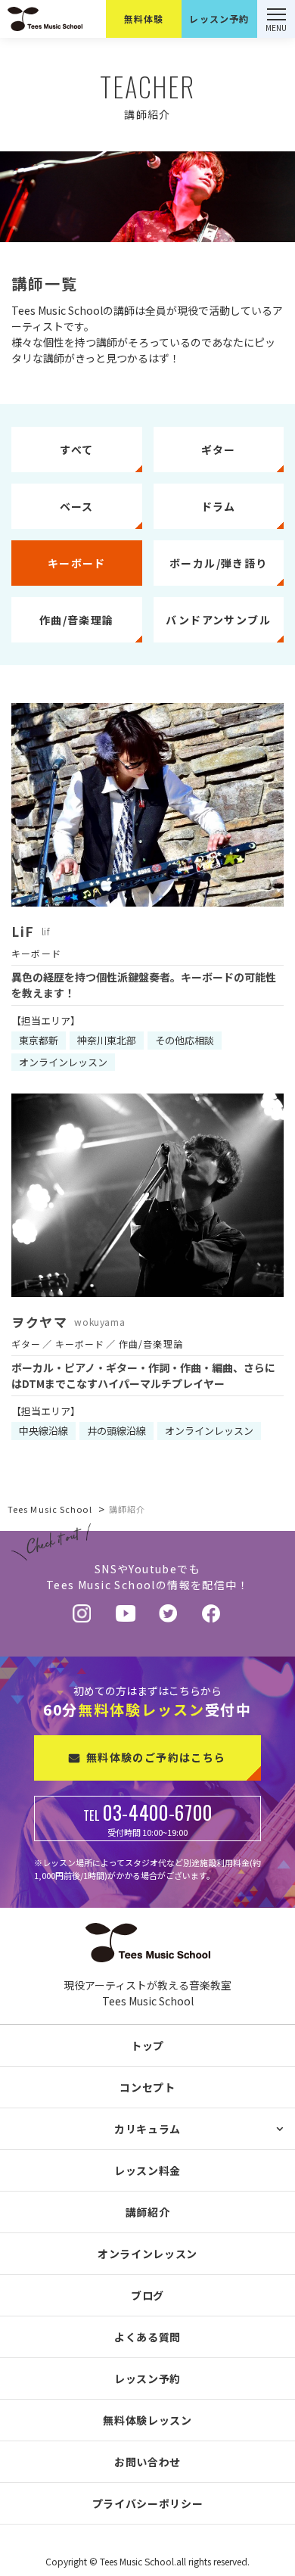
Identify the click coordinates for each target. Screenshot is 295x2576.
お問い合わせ (147, 2462)
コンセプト (147, 2087)
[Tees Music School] (95, 19)
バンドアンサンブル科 (147, 2168)
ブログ (147, 2295)
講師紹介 (148, 2212)
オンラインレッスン (147, 2254)
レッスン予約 (147, 2378)
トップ (147, 2046)
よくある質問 (147, 2337)
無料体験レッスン (147, 2420)
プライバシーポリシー (148, 2503)
